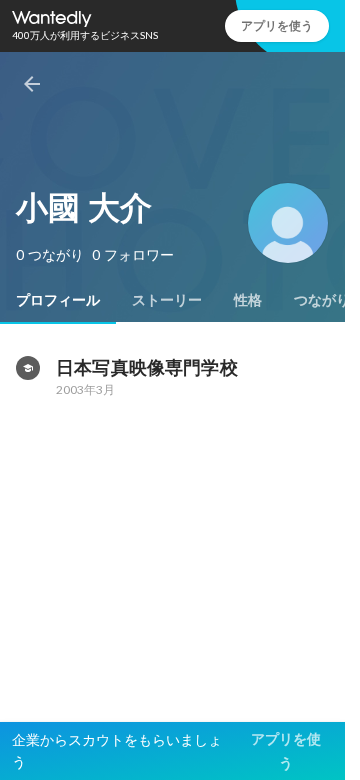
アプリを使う (277, 25)
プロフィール (58, 300)
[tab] (58, 300)
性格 (248, 300)
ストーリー (167, 300)
